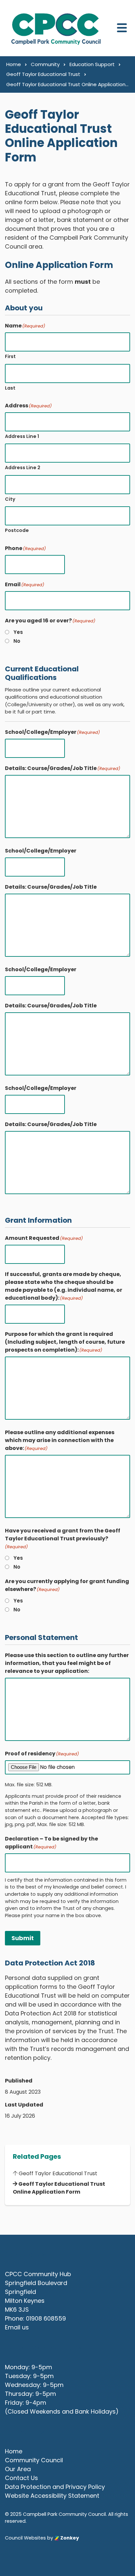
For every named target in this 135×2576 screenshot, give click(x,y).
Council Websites (25, 2538)
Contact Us (21, 2478)
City (10, 499)
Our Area (18, 2469)
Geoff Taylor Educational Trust (57, 2173)
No (17, 641)
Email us (17, 2327)
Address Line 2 (23, 468)
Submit (23, 1938)
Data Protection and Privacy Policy (55, 2487)
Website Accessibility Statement (52, 2496)
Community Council (34, 2460)
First (10, 356)
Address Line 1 (22, 436)
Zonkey (69, 2538)
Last (10, 388)
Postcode (17, 530)
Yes (18, 632)
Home (14, 2451)
